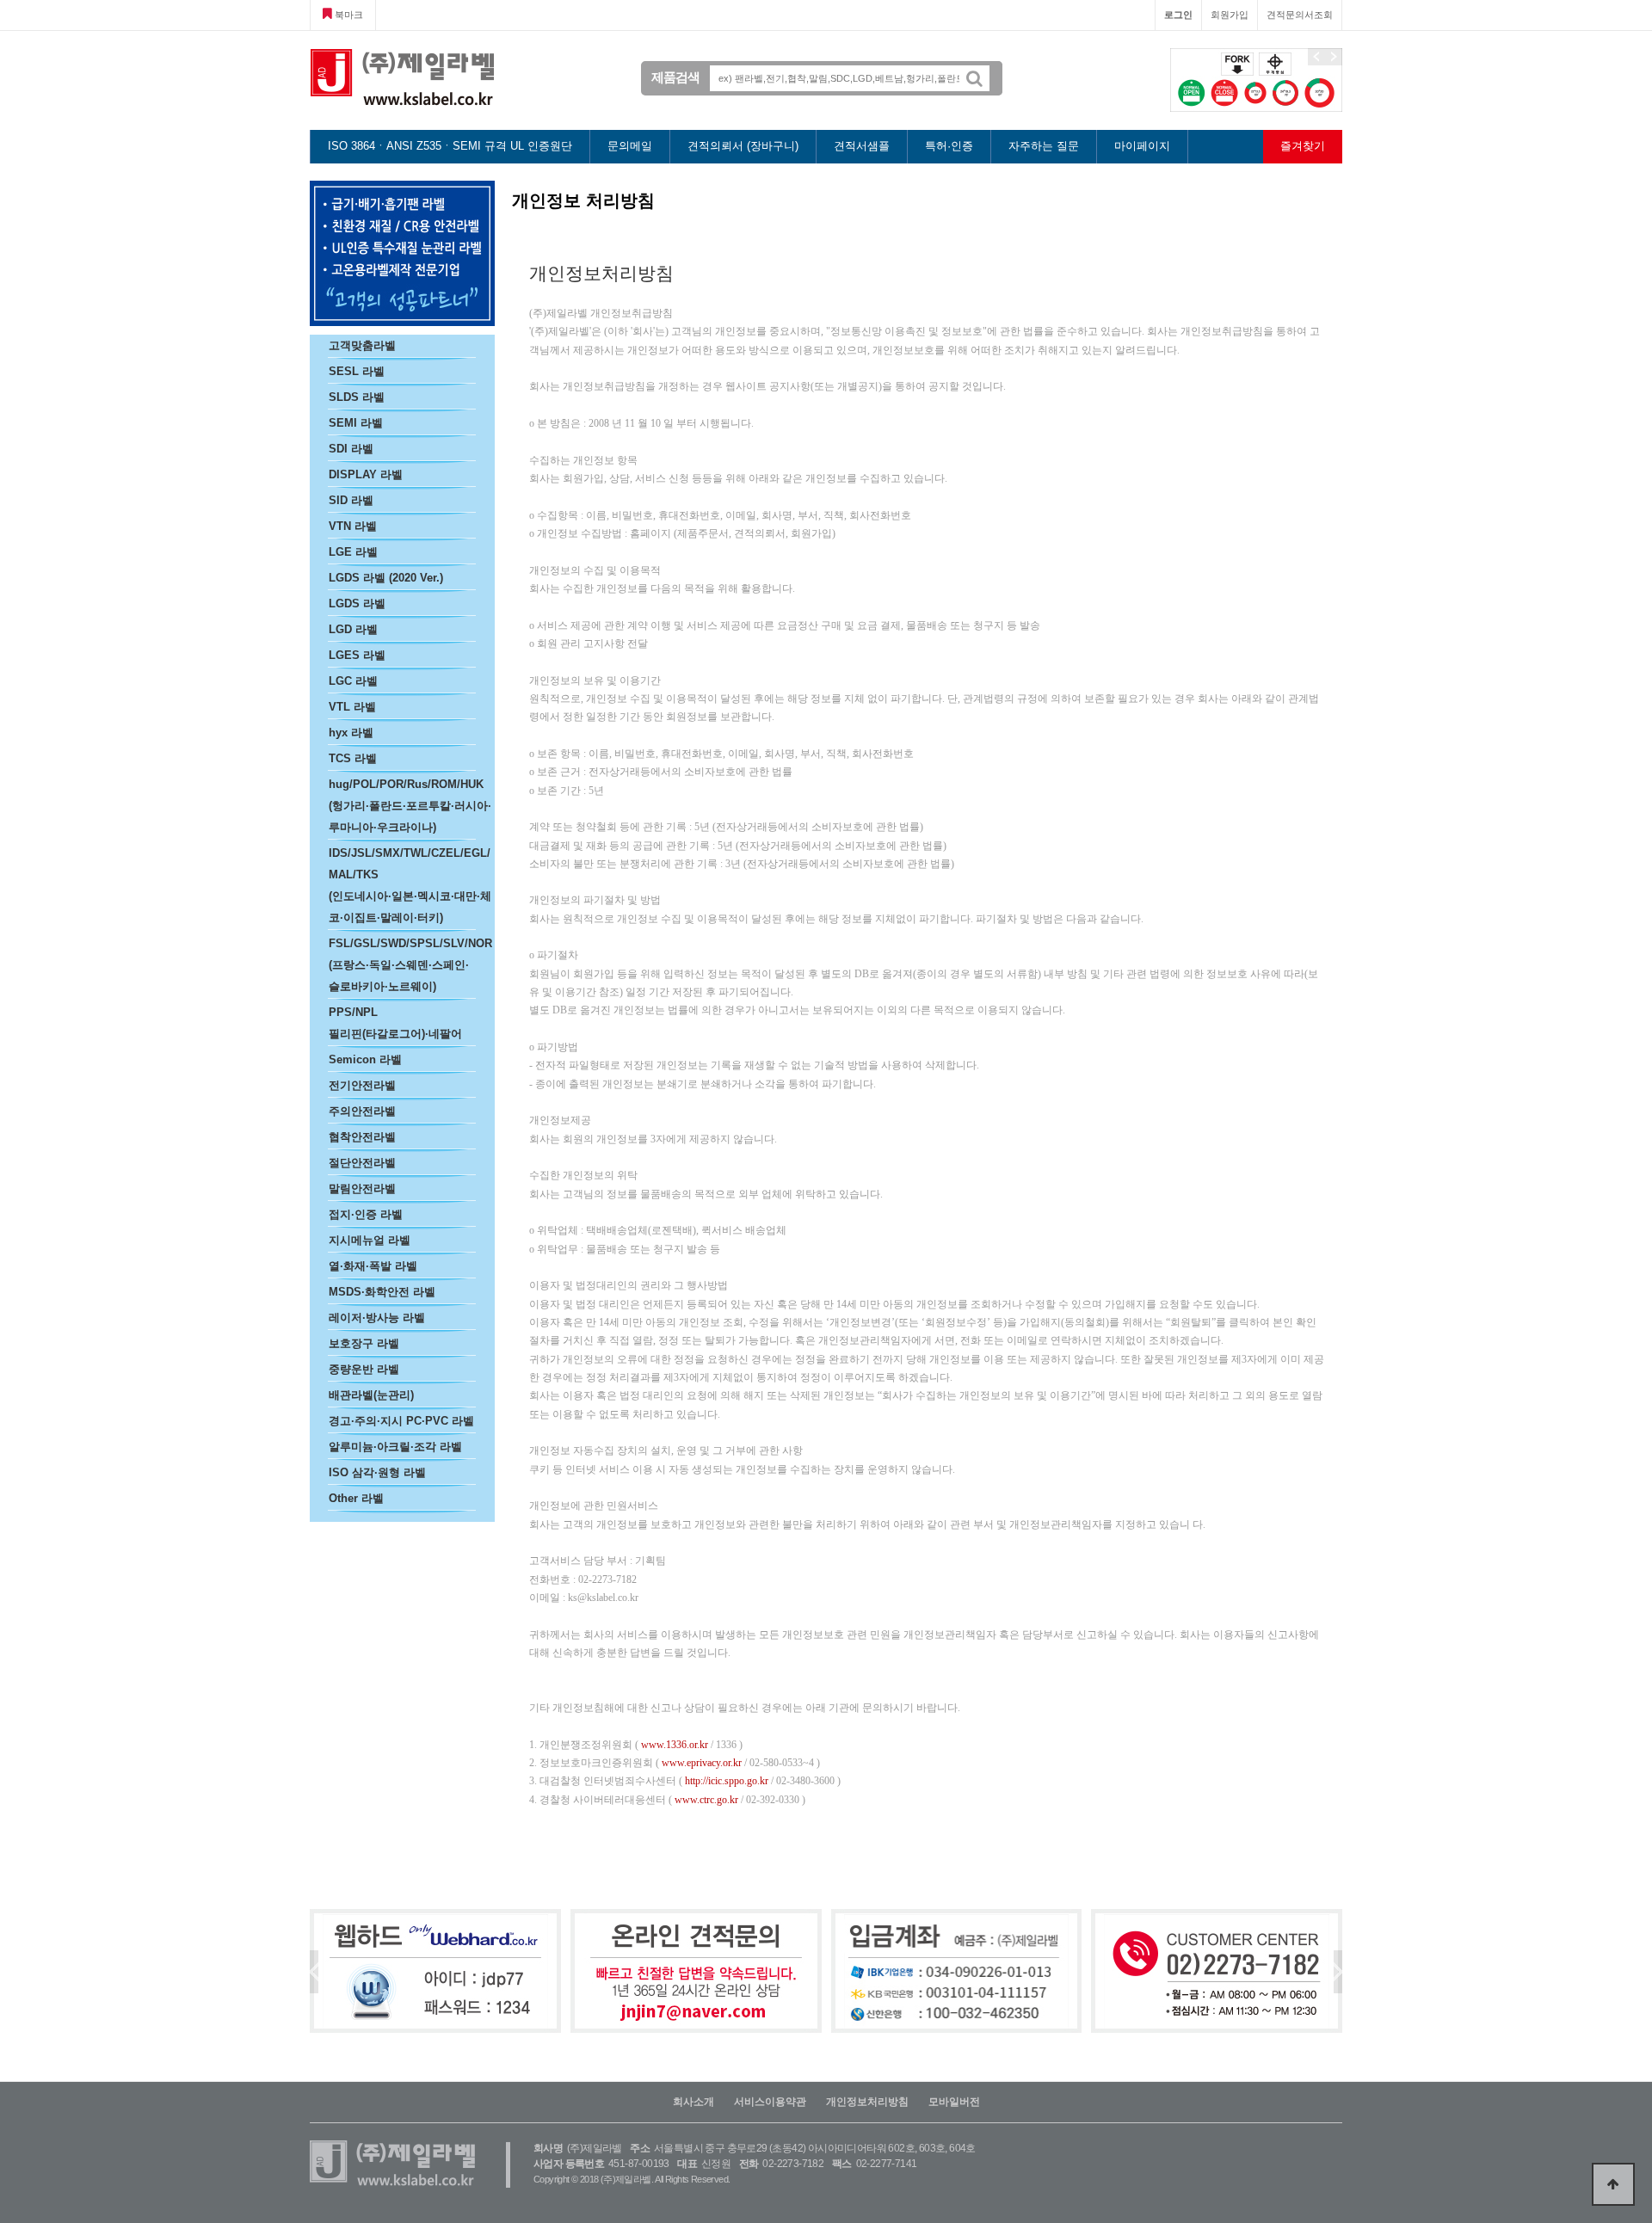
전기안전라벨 (362, 1085)
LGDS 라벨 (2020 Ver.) (386, 578)
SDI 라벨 (351, 449)
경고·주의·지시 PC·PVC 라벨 (401, 1421)
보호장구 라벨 (364, 1343)
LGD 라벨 (353, 629)
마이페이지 (1142, 146)
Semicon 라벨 (365, 1059)
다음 (1334, 57)
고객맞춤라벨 (362, 345)
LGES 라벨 (357, 655)
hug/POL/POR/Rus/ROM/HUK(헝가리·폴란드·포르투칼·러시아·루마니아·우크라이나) (410, 806)
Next (1338, 1972)
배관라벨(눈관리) (371, 1395)
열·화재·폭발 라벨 (373, 1266)
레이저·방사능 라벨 (377, 1318)
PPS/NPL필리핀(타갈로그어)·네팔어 (395, 1023)
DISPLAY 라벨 (366, 474)
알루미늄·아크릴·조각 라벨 (395, 1447)
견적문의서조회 (1300, 15)
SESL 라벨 (357, 371)
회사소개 (693, 2102)
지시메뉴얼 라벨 (370, 1240)
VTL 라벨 (352, 707)
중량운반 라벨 (364, 1369)
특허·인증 (949, 146)
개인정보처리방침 (867, 2102)
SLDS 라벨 (357, 397)
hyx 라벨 (351, 733)
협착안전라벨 (362, 1137)
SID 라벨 (351, 500)
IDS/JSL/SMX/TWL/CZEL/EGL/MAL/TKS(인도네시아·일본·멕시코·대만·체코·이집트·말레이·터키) (410, 885)
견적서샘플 (862, 146)
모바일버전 (954, 2102)
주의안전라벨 (362, 1111)
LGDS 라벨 (357, 603)
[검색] (981, 78)
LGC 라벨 (353, 681)
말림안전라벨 (362, 1188)
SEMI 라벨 (356, 423)
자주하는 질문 (1044, 146)
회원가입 (1230, 15)
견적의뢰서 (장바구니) (743, 146)
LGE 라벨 (353, 552)
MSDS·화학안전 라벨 (382, 1292)
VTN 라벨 (353, 526)
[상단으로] (1613, 2184)
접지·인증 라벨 (366, 1214)
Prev (314, 1972)
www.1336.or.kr (675, 1745)
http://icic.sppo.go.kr (727, 1781)
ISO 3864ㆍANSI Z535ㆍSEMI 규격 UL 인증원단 (450, 146)
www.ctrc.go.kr (706, 1800)
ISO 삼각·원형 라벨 (377, 1472)
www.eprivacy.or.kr (702, 1763)
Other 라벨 (356, 1498)
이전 (1316, 57)
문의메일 (630, 146)
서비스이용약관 (770, 2102)
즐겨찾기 (1303, 146)
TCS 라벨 (353, 758)
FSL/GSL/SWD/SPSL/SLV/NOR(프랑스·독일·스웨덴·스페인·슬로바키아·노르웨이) (410, 965)
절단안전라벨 (362, 1163)
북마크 (348, 15)
